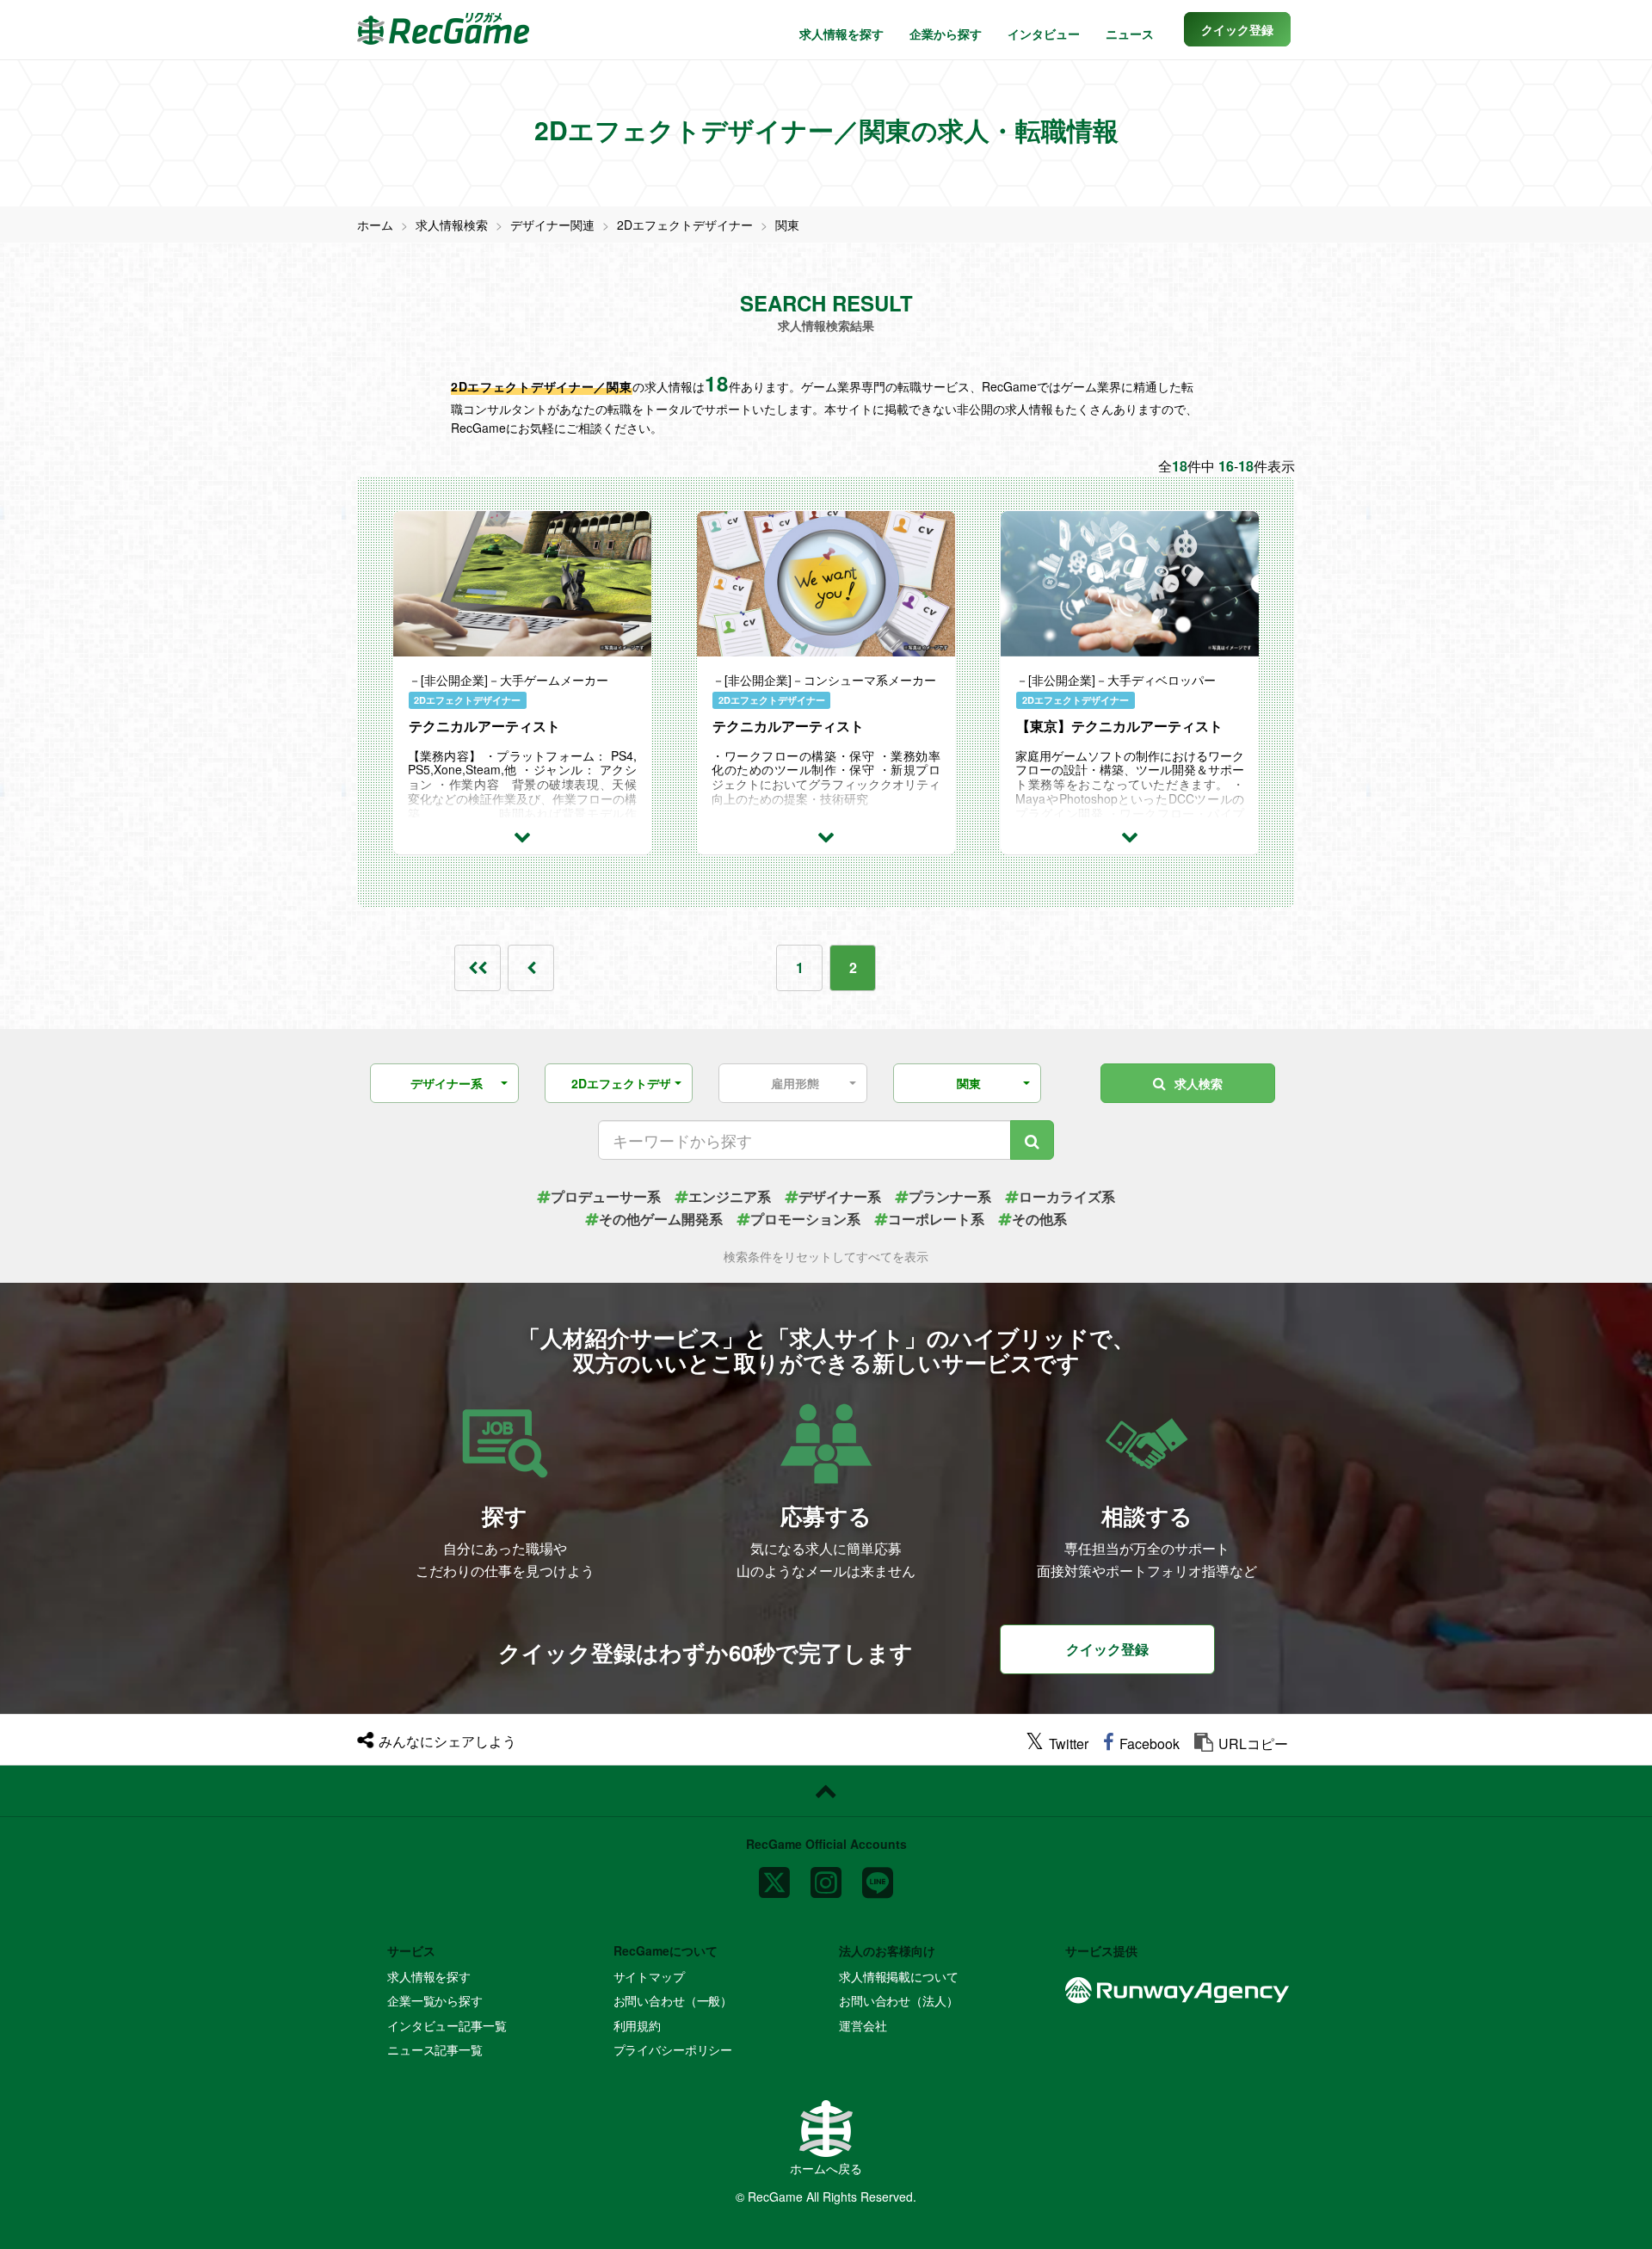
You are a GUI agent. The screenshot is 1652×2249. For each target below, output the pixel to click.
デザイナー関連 (552, 225)
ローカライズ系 (1067, 1196)
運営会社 (863, 2025)
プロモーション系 (805, 1219)
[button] (1237, 29)
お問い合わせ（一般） (673, 2000)
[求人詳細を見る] (522, 835)
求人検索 (1199, 1083)
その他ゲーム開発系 (661, 1219)
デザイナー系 (840, 1196)
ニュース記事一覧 (435, 2049)
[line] (878, 1875)
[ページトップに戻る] (826, 1791)
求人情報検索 (452, 225)
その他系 (1039, 1219)
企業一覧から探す (435, 2000)
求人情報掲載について (899, 1976)
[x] (774, 1875)
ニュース (1130, 34)
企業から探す (946, 34)
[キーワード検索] (1032, 1140)
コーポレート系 (936, 1219)
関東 (787, 225)
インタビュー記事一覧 (447, 2025)
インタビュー (1044, 34)
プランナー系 (950, 1196)
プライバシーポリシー (673, 2049)
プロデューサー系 (606, 1196)
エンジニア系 (730, 1196)
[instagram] (826, 1875)
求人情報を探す (841, 34)
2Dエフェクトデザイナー (685, 225)
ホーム (375, 225)
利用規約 (637, 2025)
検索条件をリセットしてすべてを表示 (826, 1256)
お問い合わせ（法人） (899, 2000)
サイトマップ (649, 1976)
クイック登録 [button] (1107, 1649)
